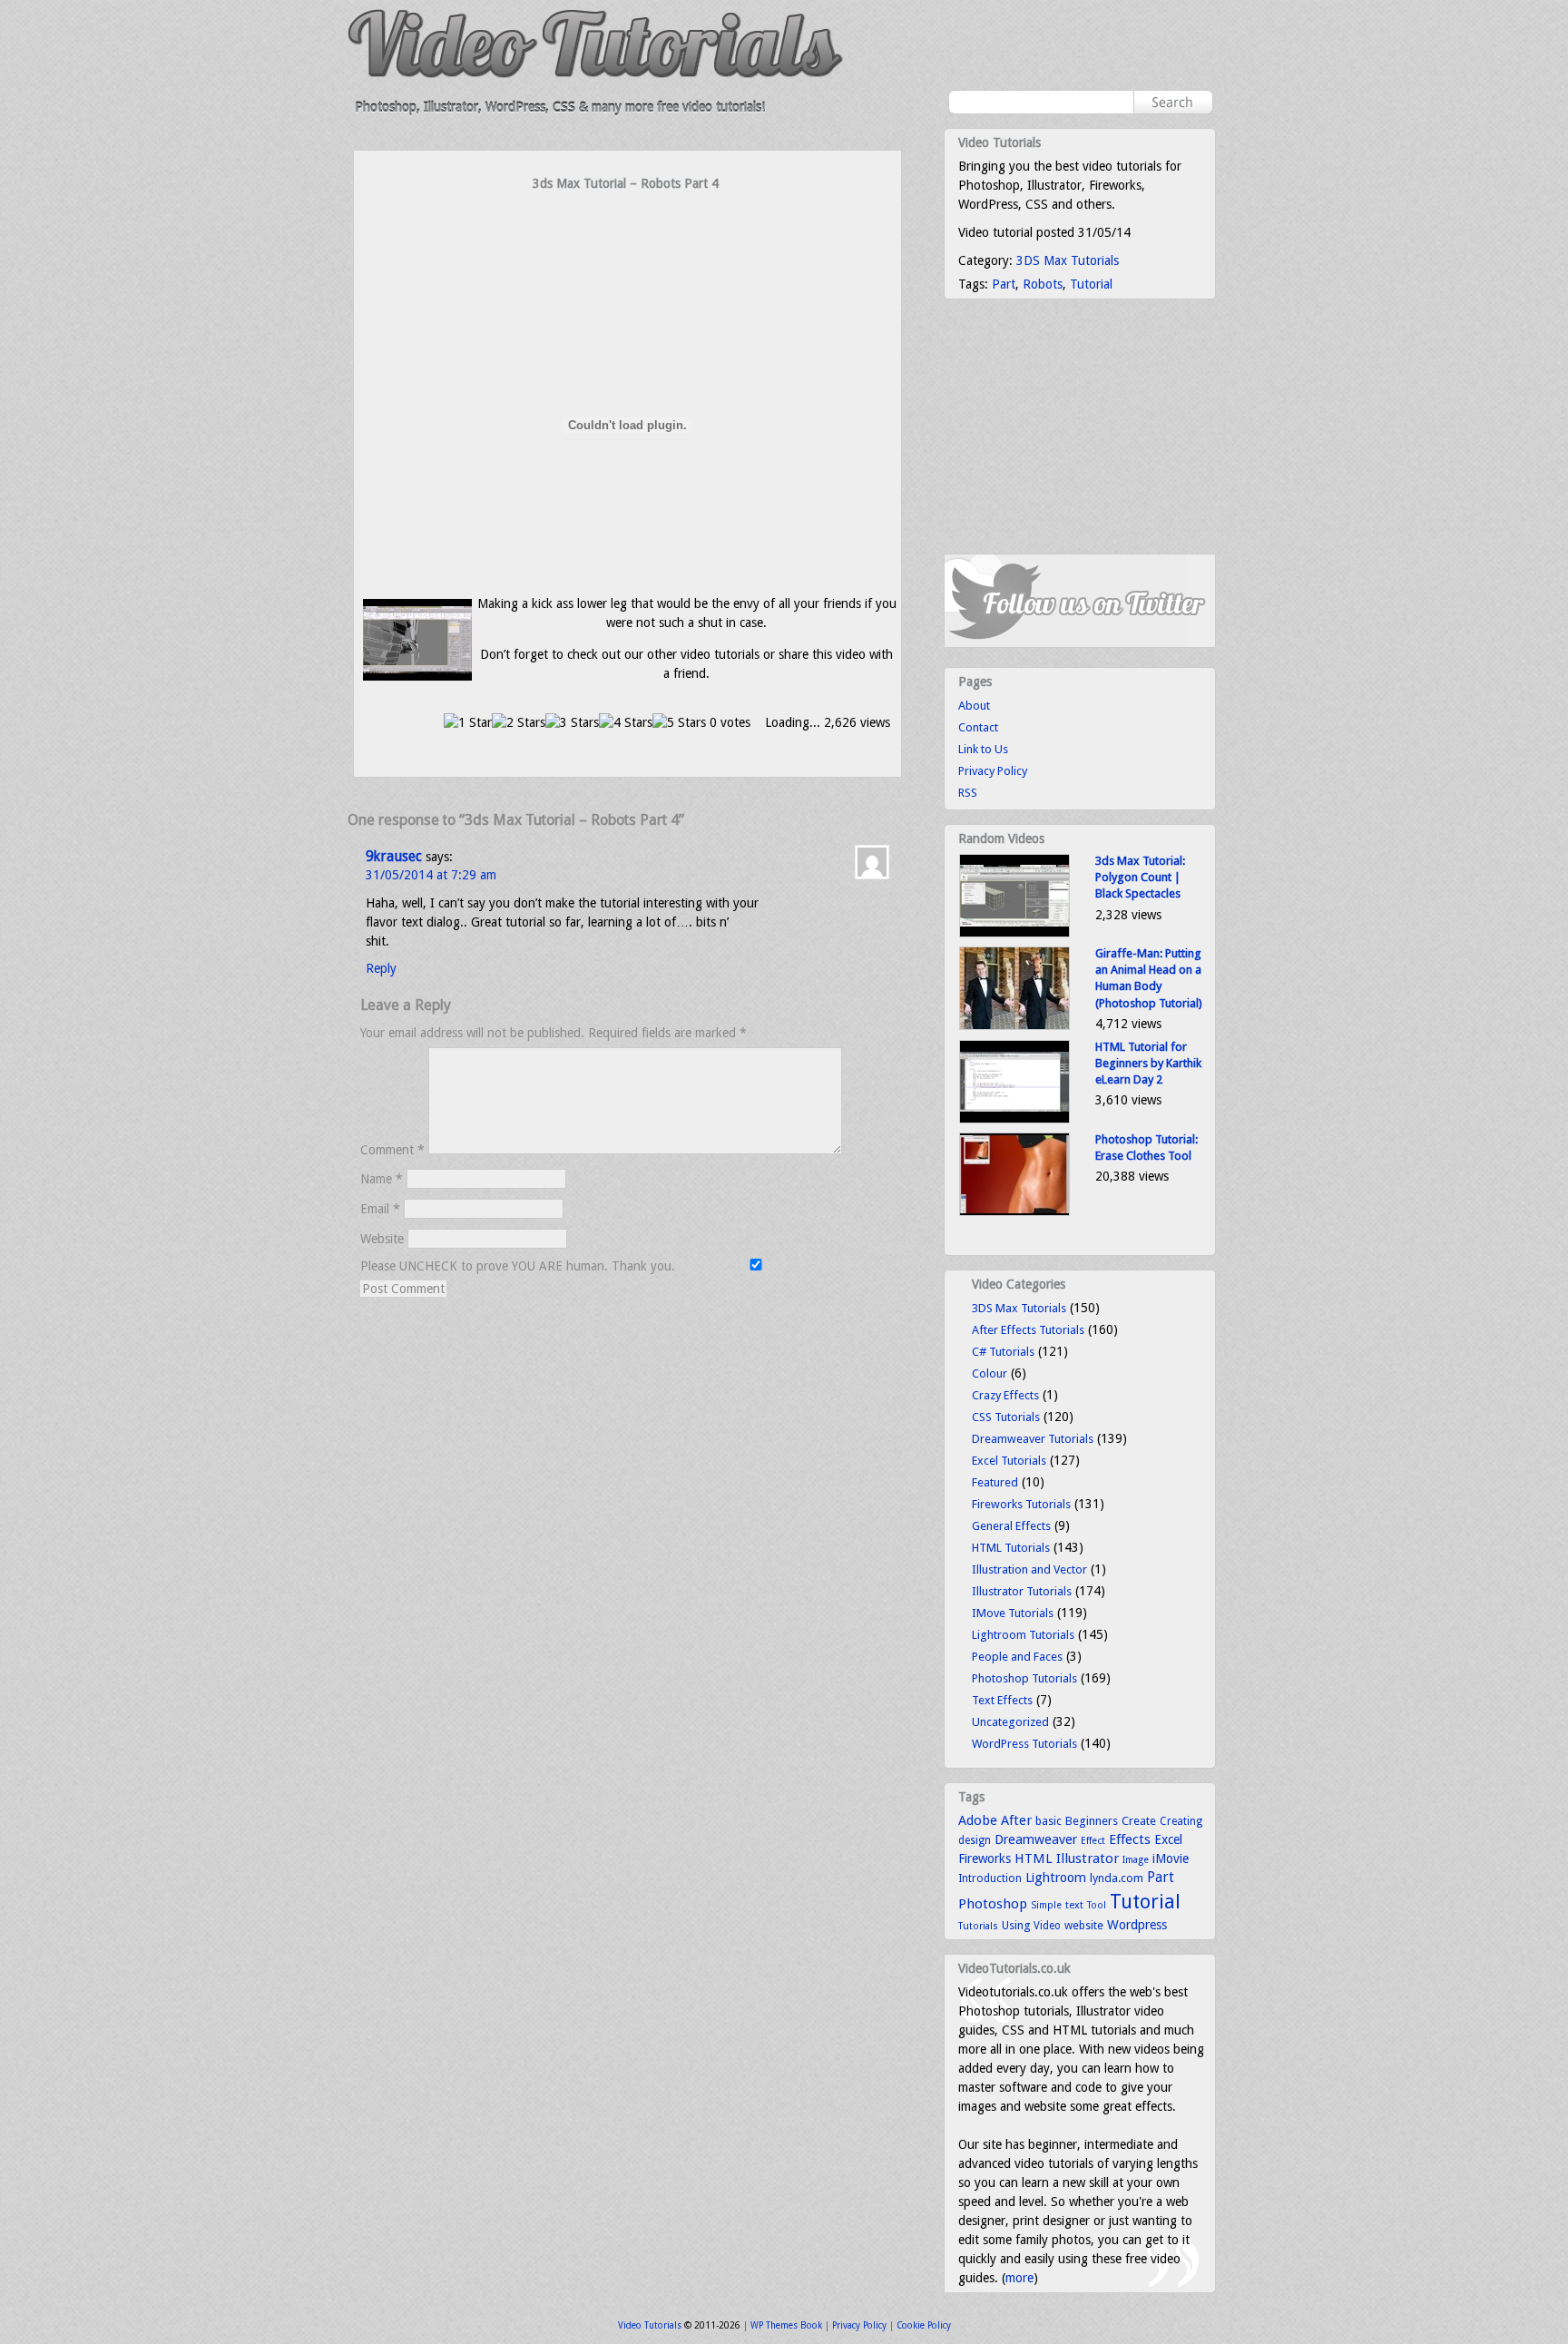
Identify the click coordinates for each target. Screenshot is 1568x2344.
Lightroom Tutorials (1023, 1635)
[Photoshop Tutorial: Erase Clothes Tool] (1014, 1212)
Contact (978, 727)
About (974, 706)
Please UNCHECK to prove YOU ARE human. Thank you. (519, 1266)
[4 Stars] (626, 723)
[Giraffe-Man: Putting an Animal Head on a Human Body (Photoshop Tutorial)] (1014, 1026)
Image (1136, 1860)
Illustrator (1088, 1859)
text (1074, 1905)
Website (382, 1239)
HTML (1034, 1859)
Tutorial (1091, 284)
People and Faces (1017, 1657)
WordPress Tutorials (1024, 1744)
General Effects (1011, 1526)
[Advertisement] (628, 229)
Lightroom (1056, 1878)
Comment (392, 1150)
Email (380, 1209)
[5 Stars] (679, 723)
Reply (381, 968)
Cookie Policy (924, 2325)
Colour (990, 1373)
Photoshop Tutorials (1024, 1678)
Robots (1043, 284)
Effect (1093, 1841)
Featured (995, 1482)
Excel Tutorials (1009, 1461)
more (1019, 2278)
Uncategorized (1010, 1722)
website (1084, 1926)
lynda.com (1117, 1878)
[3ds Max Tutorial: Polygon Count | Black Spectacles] (1014, 933)
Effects (1130, 1839)
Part (1004, 284)
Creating (1181, 1821)
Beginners (1092, 1821)
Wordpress (1137, 1925)
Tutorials (978, 1926)
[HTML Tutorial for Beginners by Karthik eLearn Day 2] (1014, 1119)
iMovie (1171, 1859)
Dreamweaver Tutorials (1033, 1439)
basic (1049, 1821)
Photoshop (993, 1904)
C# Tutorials (1003, 1352)
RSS (968, 793)
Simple (1046, 1905)
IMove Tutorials (1013, 1613)
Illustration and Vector (1029, 1569)
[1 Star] (468, 723)
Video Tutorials (650, 2325)
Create (1139, 1821)
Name (382, 1179)
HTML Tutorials (1011, 1548)
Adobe (978, 1820)
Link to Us (983, 749)
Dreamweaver (1036, 1839)
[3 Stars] (572, 723)
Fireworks (985, 1859)
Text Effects (1002, 1700)
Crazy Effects (1005, 1395)
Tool (1097, 1905)
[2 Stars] (519, 723)
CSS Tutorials (1006, 1417)
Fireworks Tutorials (1021, 1504)
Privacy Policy (993, 771)
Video (1047, 1926)
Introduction (990, 1878)
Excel (1168, 1839)
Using (1016, 1925)
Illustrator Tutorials (1022, 1591)
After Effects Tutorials (1028, 1330)
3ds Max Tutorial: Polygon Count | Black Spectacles (1140, 877)
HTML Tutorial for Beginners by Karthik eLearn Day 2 (1148, 1063)
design (975, 1840)
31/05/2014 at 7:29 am (431, 875)
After (1016, 1820)
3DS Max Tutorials (1068, 260)
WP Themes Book (786, 2325)
